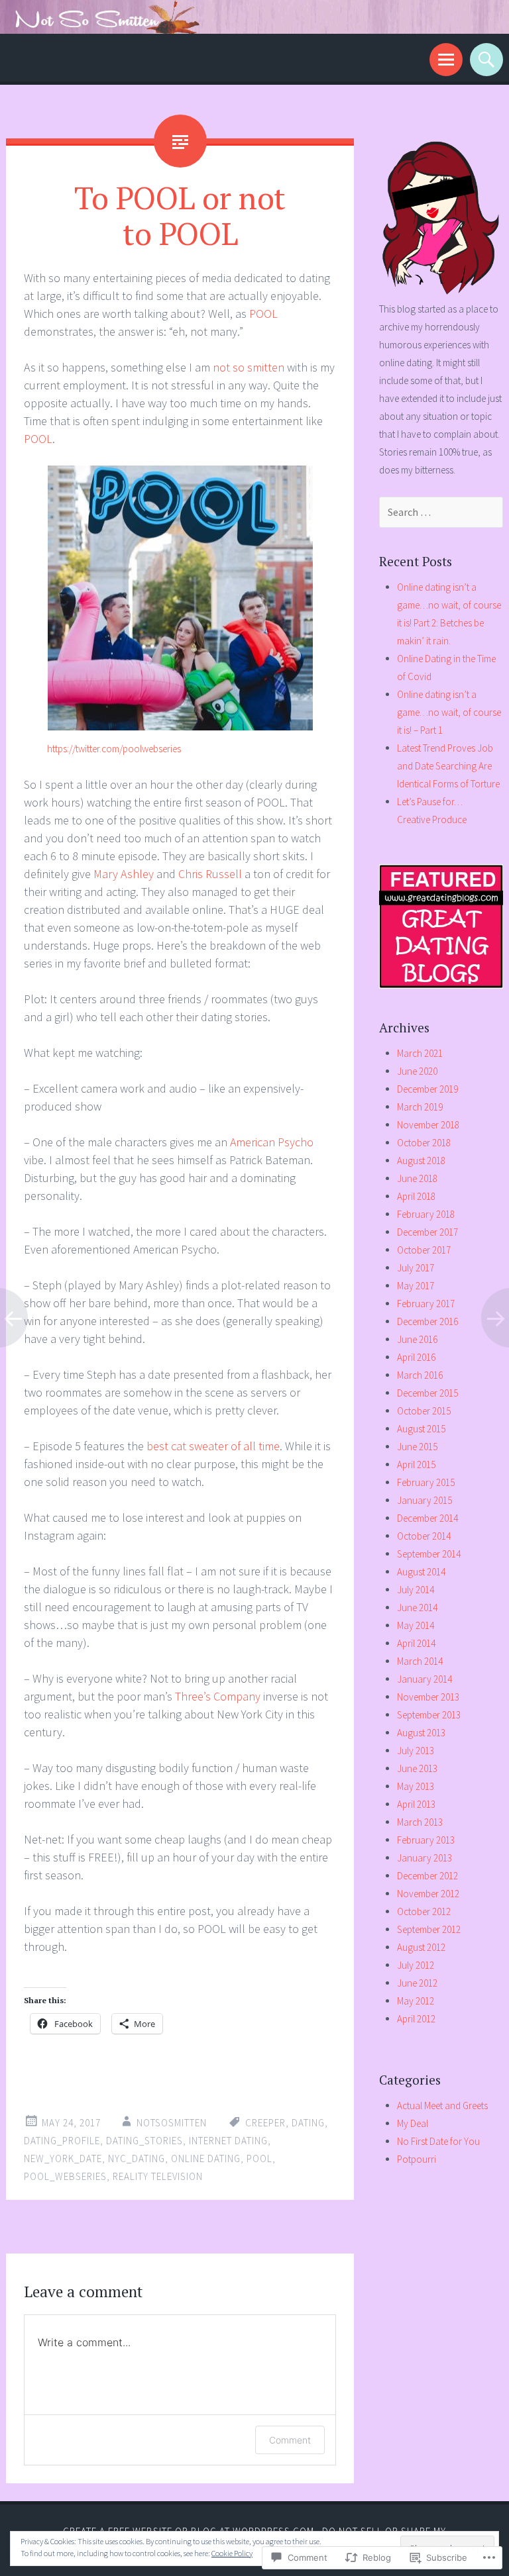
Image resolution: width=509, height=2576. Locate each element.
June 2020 (417, 1071)
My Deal (413, 2123)
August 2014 (421, 1572)
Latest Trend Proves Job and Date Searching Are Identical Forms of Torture (448, 766)
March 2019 (420, 1107)
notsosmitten (172, 2123)
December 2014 (427, 1518)
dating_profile (62, 2141)
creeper (265, 2123)
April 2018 (416, 1196)
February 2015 (426, 1482)
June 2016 (417, 1339)
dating (308, 2123)
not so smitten (249, 367)
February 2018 (426, 1214)
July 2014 (416, 1590)
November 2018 (428, 1125)
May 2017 (416, 1286)
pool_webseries (65, 2176)
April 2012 (416, 2019)
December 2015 (427, 1393)
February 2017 (426, 1304)
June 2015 (417, 1447)
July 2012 (416, 1965)
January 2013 (424, 1858)
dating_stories (144, 2141)
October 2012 (424, 1911)
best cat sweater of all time (213, 1446)
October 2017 (424, 1250)
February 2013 (426, 1840)
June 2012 (417, 1983)
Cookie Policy (232, 2553)
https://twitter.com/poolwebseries (114, 749)
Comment (290, 2440)
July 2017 (416, 1268)
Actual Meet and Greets (442, 2105)
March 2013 (420, 1822)
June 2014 (417, 1608)
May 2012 (416, 2001)
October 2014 (424, 1536)
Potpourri (417, 2159)
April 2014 (416, 1643)
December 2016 (427, 1321)
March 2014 (420, 1661)
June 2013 (417, 1768)
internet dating (228, 2141)
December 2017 (427, 1232)
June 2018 (417, 1178)
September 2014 (429, 1554)
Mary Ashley (124, 874)
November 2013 (428, 1697)
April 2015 (416, 1464)
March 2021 (420, 1053)
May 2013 (416, 1786)
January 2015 (424, 1500)
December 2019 (427, 1089)
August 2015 (421, 1429)
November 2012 (428, 1894)
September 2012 (429, 1929)
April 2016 (416, 1357)
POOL (263, 314)
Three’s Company (218, 1696)
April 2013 (416, 1804)
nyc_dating (137, 2158)
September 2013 (429, 1715)
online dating (206, 2158)
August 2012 (421, 1947)
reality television (158, 2176)
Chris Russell (210, 874)
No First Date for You (438, 2141)
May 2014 (416, 1625)
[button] (180, 598)
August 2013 (421, 1733)
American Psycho (272, 1142)
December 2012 (427, 1876)
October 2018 (424, 1143)
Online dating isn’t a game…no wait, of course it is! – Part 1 (449, 712)
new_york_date (63, 2158)
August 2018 (421, 1161)
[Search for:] (441, 512)
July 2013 (416, 1751)
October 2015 (424, 1411)
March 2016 (420, 1375)
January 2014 (424, 1679)
